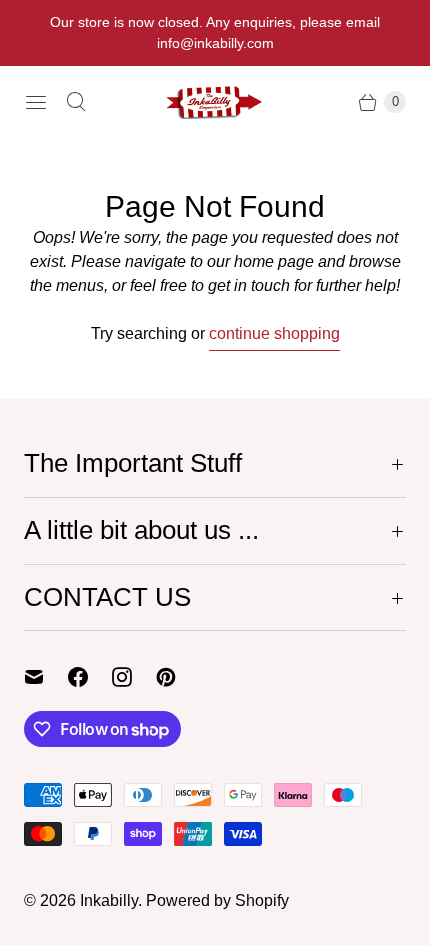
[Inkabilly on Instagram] (134, 677)
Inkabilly (109, 900)
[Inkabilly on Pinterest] (178, 677)
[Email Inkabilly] (46, 677)
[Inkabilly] (215, 102)
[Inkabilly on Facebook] (90, 677)
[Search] (76, 102)
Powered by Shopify (217, 900)
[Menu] (36, 102)
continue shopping (274, 333)
